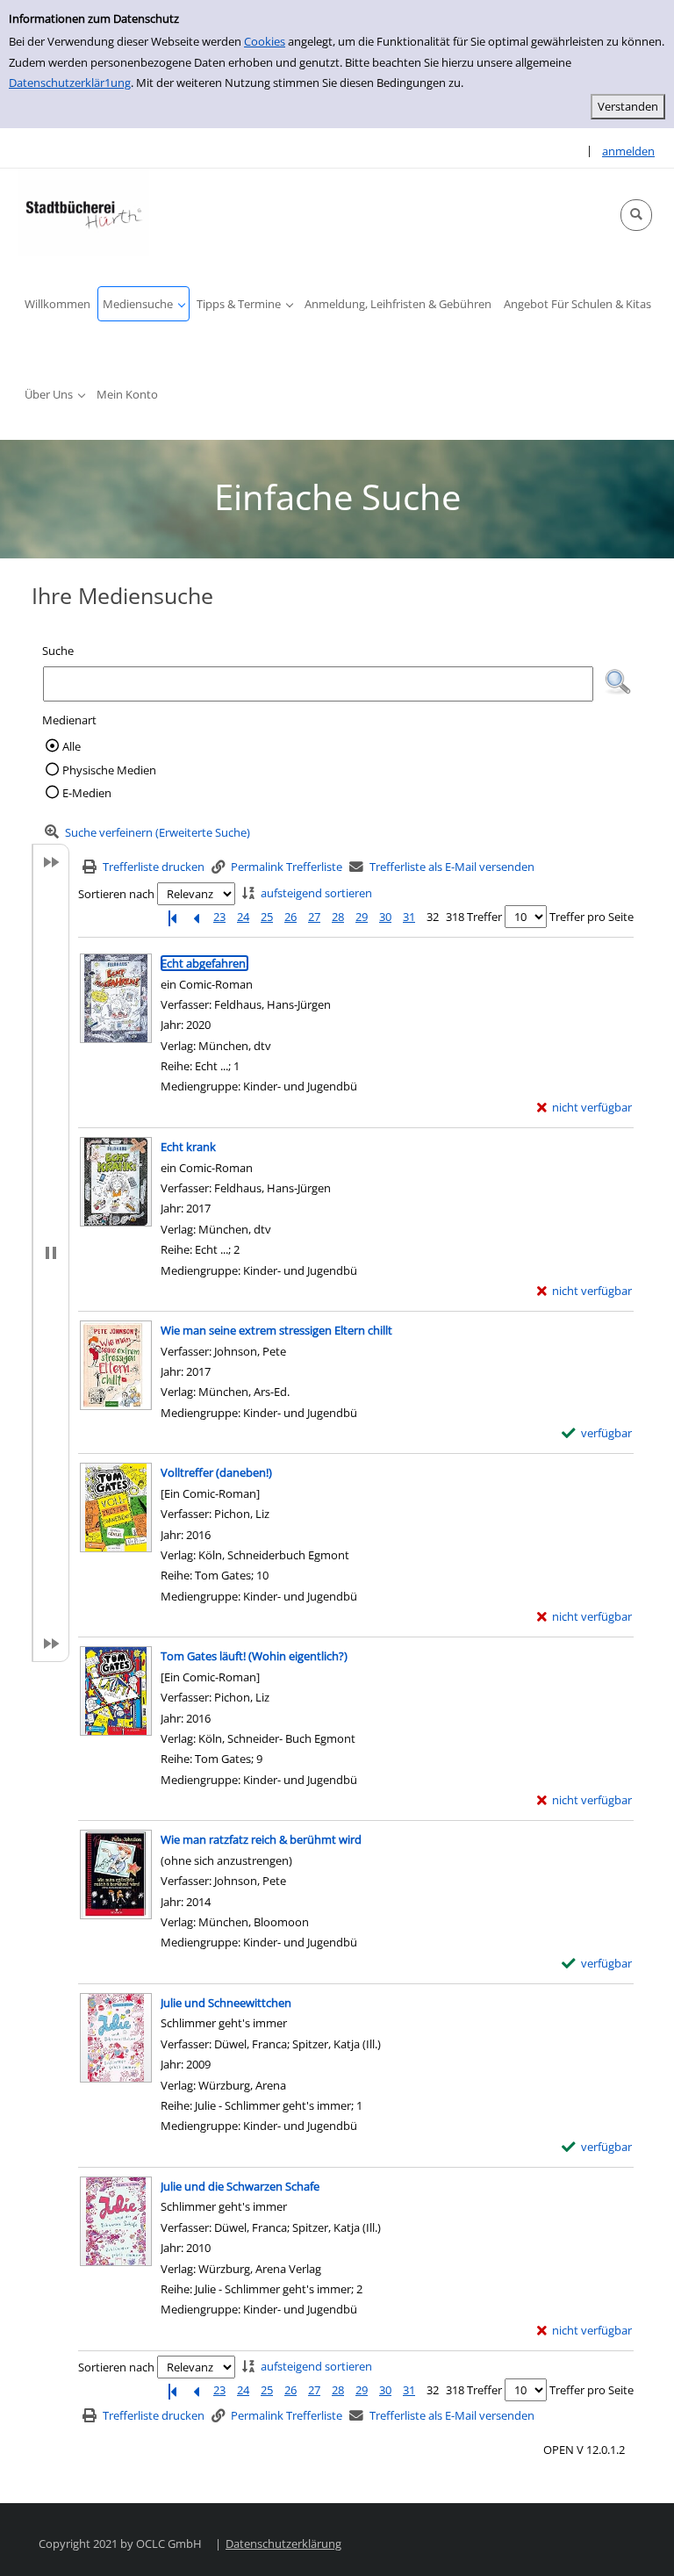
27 (314, 917)
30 (385, 917)
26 (290, 917)
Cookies (265, 41)
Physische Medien (109, 770)
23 (219, 917)
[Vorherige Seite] (196, 917)
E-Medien (87, 793)
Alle (72, 746)
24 (243, 917)
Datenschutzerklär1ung (70, 83)
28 (338, 917)
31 (409, 917)
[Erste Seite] (172, 917)
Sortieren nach (116, 894)
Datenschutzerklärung (283, 2544)
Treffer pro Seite (592, 917)
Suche (58, 651)
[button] (636, 215)
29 (362, 917)
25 (267, 917)
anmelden (628, 151)
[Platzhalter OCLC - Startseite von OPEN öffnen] (83, 212)
